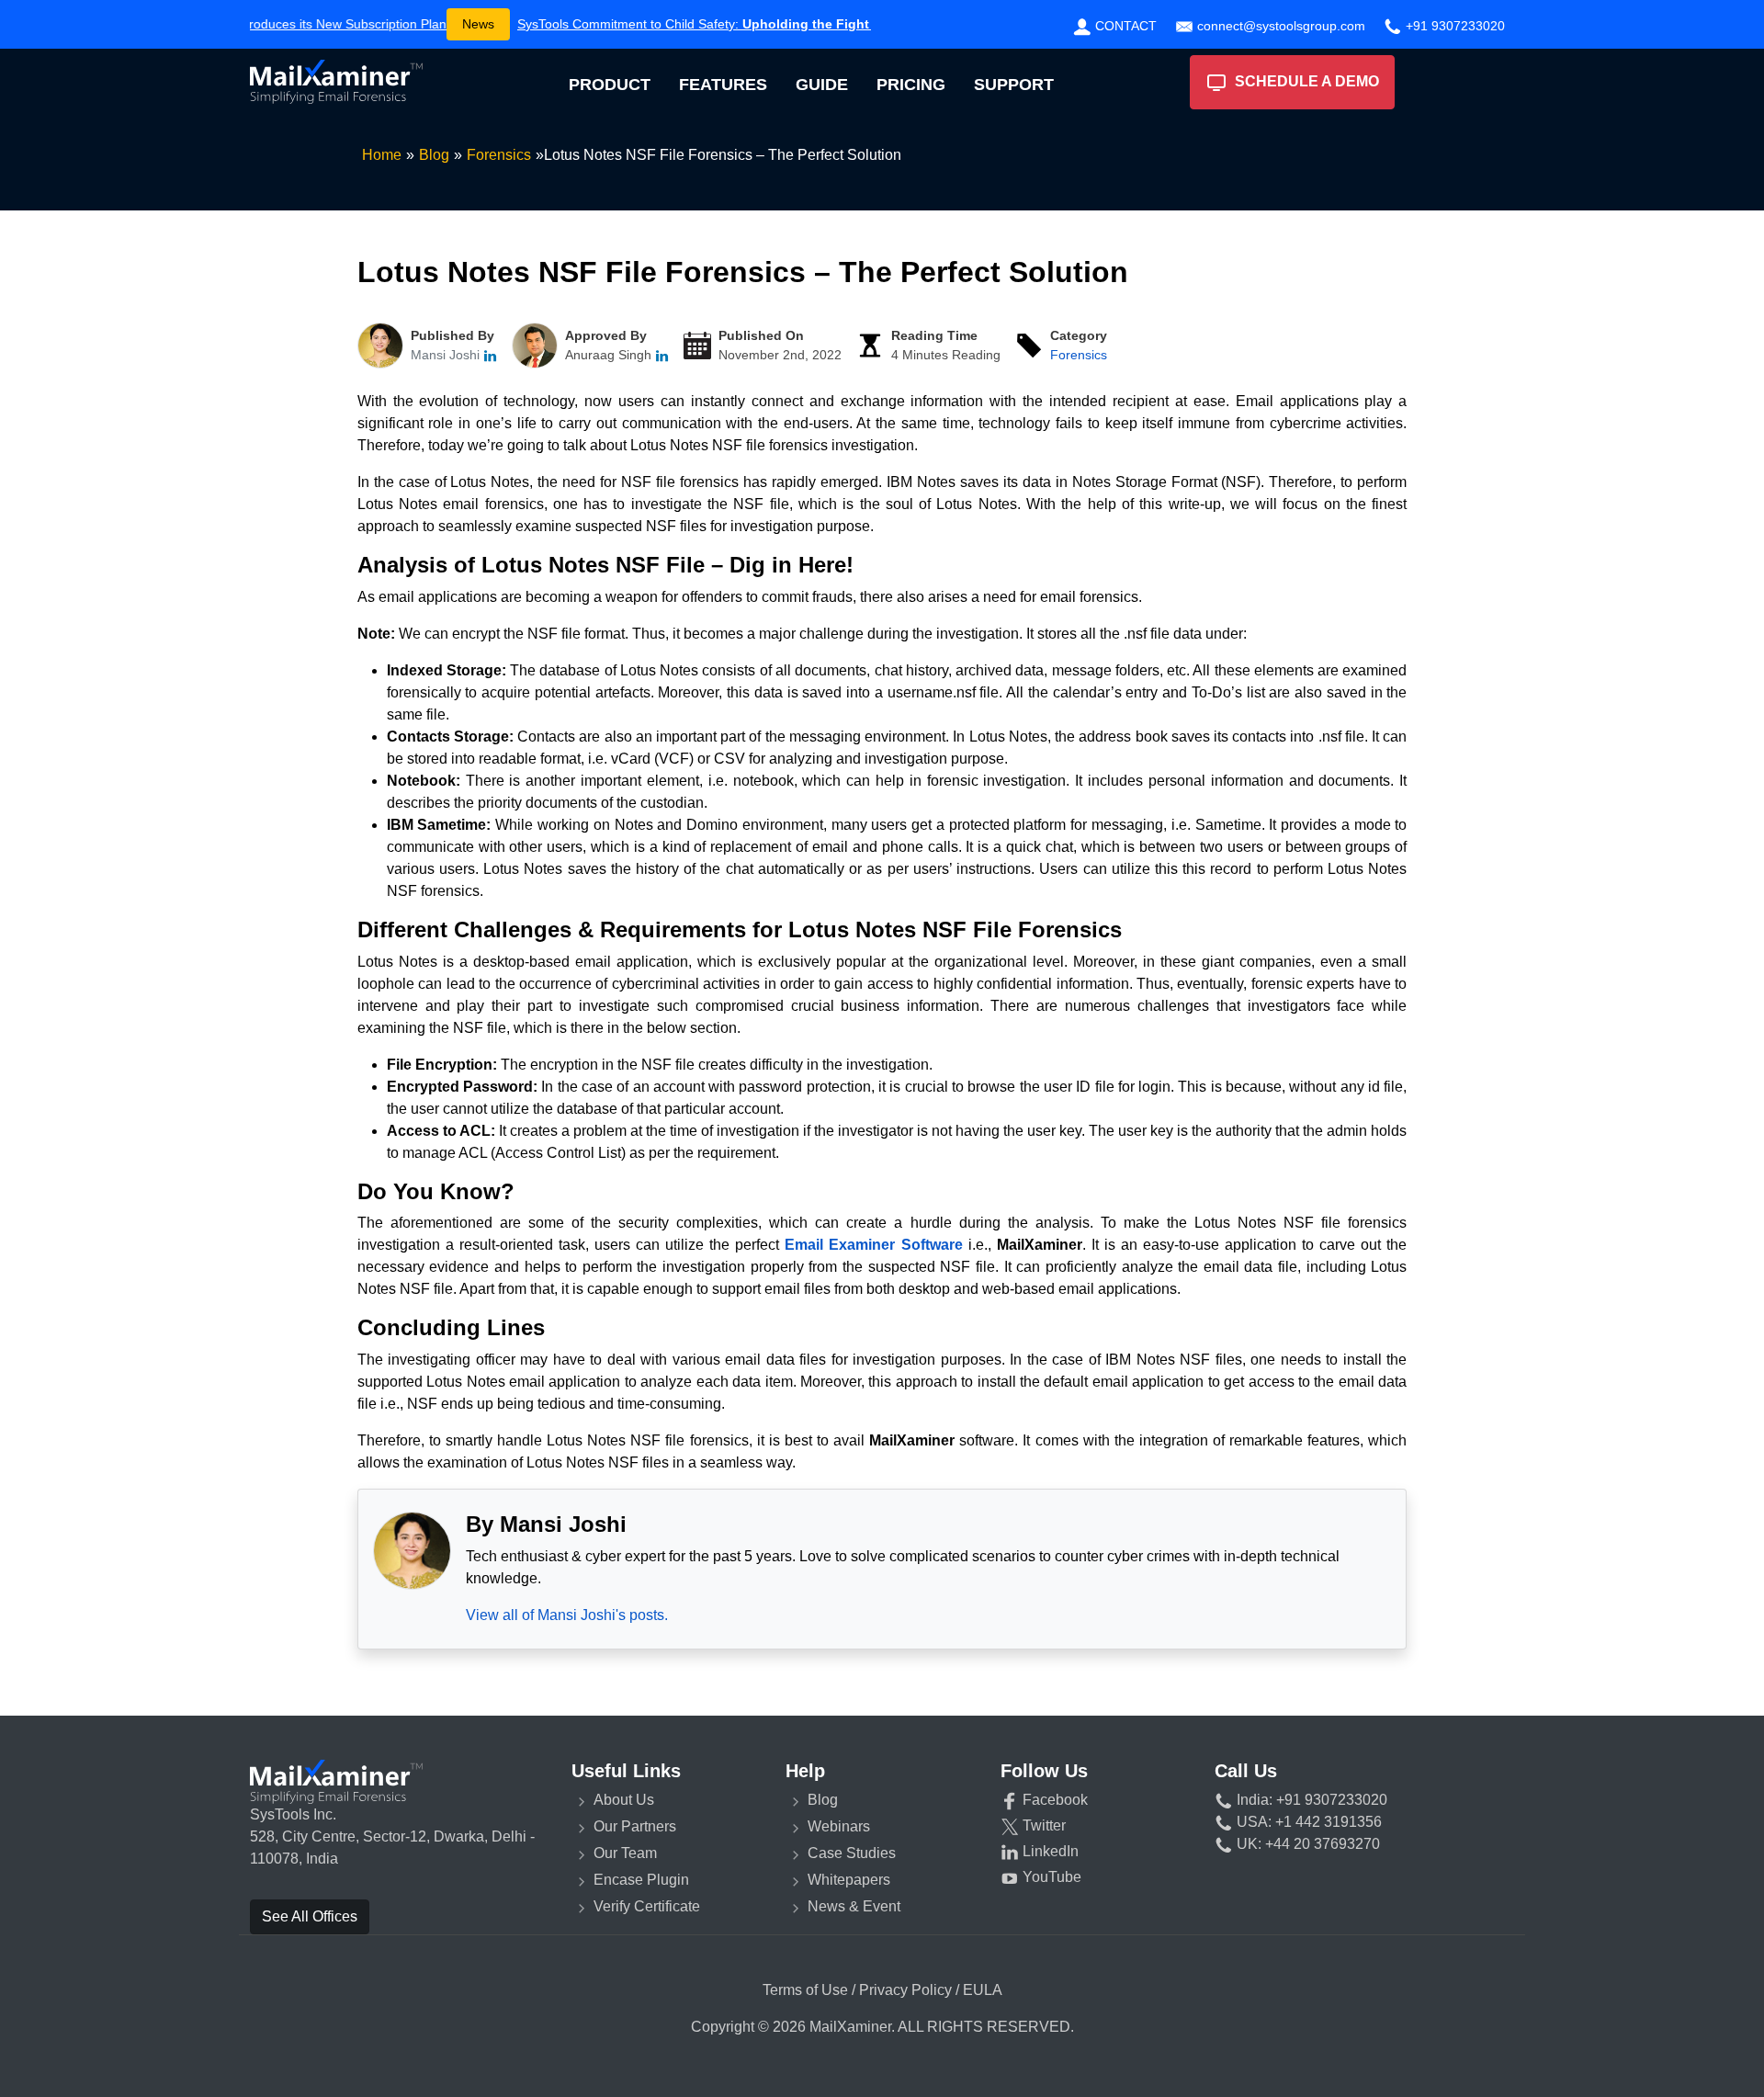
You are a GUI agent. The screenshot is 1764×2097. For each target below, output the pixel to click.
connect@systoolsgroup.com (1279, 26)
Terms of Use (805, 1990)
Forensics (1079, 355)
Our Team (625, 1853)
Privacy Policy (905, 1990)
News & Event (854, 1906)
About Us (624, 1800)
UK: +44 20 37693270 (1306, 1844)
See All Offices (310, 1916)
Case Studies (852, 1853)
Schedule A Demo (1303, 81)
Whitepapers (849, 1880)
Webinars (839, 1826)
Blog (823, 1800)
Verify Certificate (647, 1906)
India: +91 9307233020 (1310, 1800)
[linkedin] (490, 355)
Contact (1124, 26)
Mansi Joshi (447, 355)
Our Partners (635, 1826)
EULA (983, 1990)
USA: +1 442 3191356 (1307, 1822)
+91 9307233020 (1453, 26)
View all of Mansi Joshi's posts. (567, 1615)
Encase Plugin (641, 1880)
